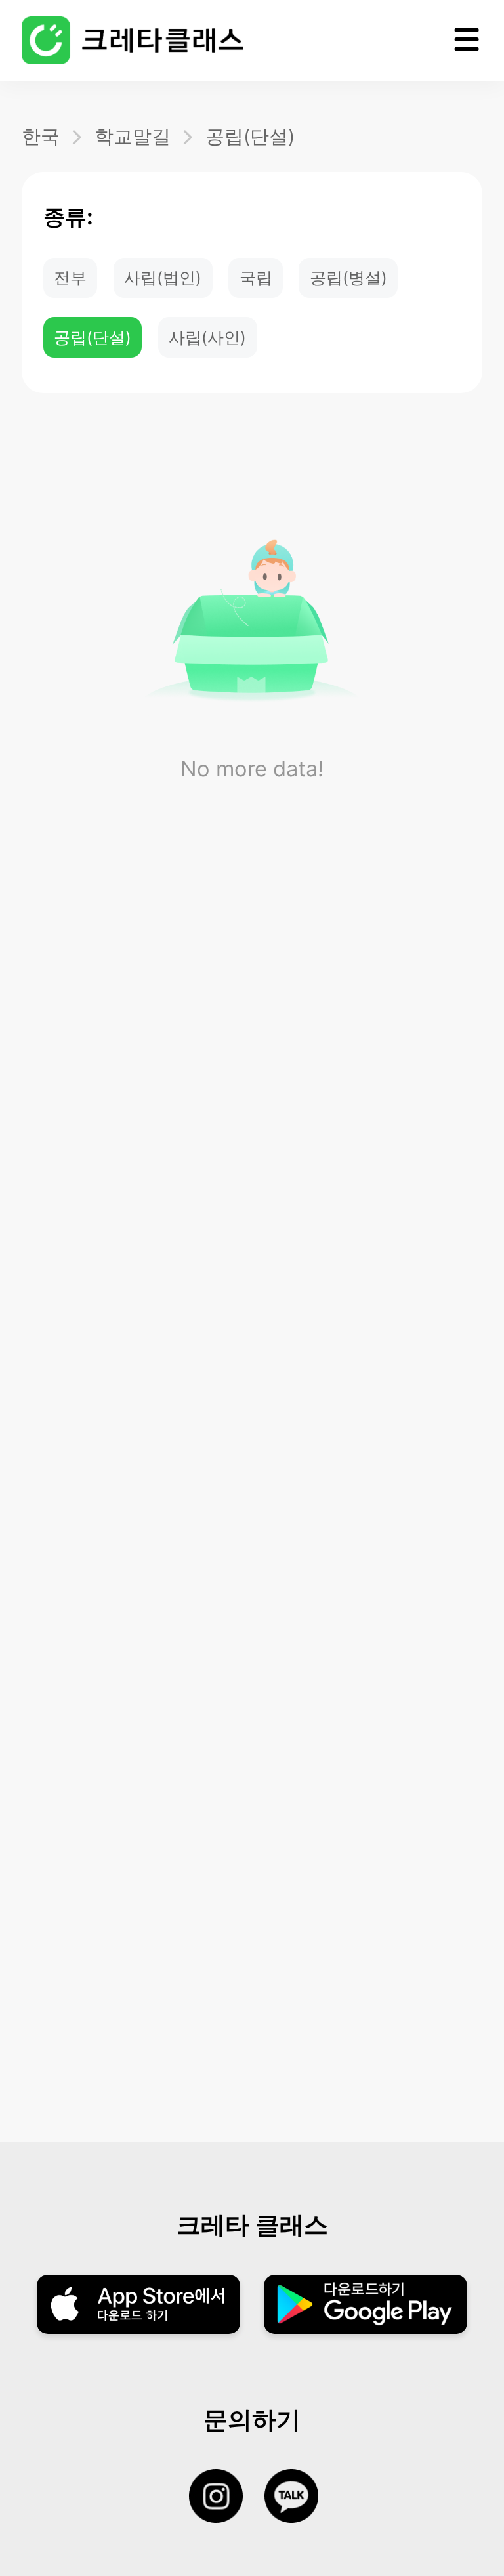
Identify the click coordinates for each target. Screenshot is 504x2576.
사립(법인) (163, 278)
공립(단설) (250, 136)
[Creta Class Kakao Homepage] (302, 2497)
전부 (70, 278)
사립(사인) (207, 337)
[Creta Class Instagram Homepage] (227, 2497)
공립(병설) (348, 278)
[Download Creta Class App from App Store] (138, 2306)
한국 (41, 136)
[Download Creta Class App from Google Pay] (365, 2306)
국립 (256, 278)
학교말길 (133, 136)
